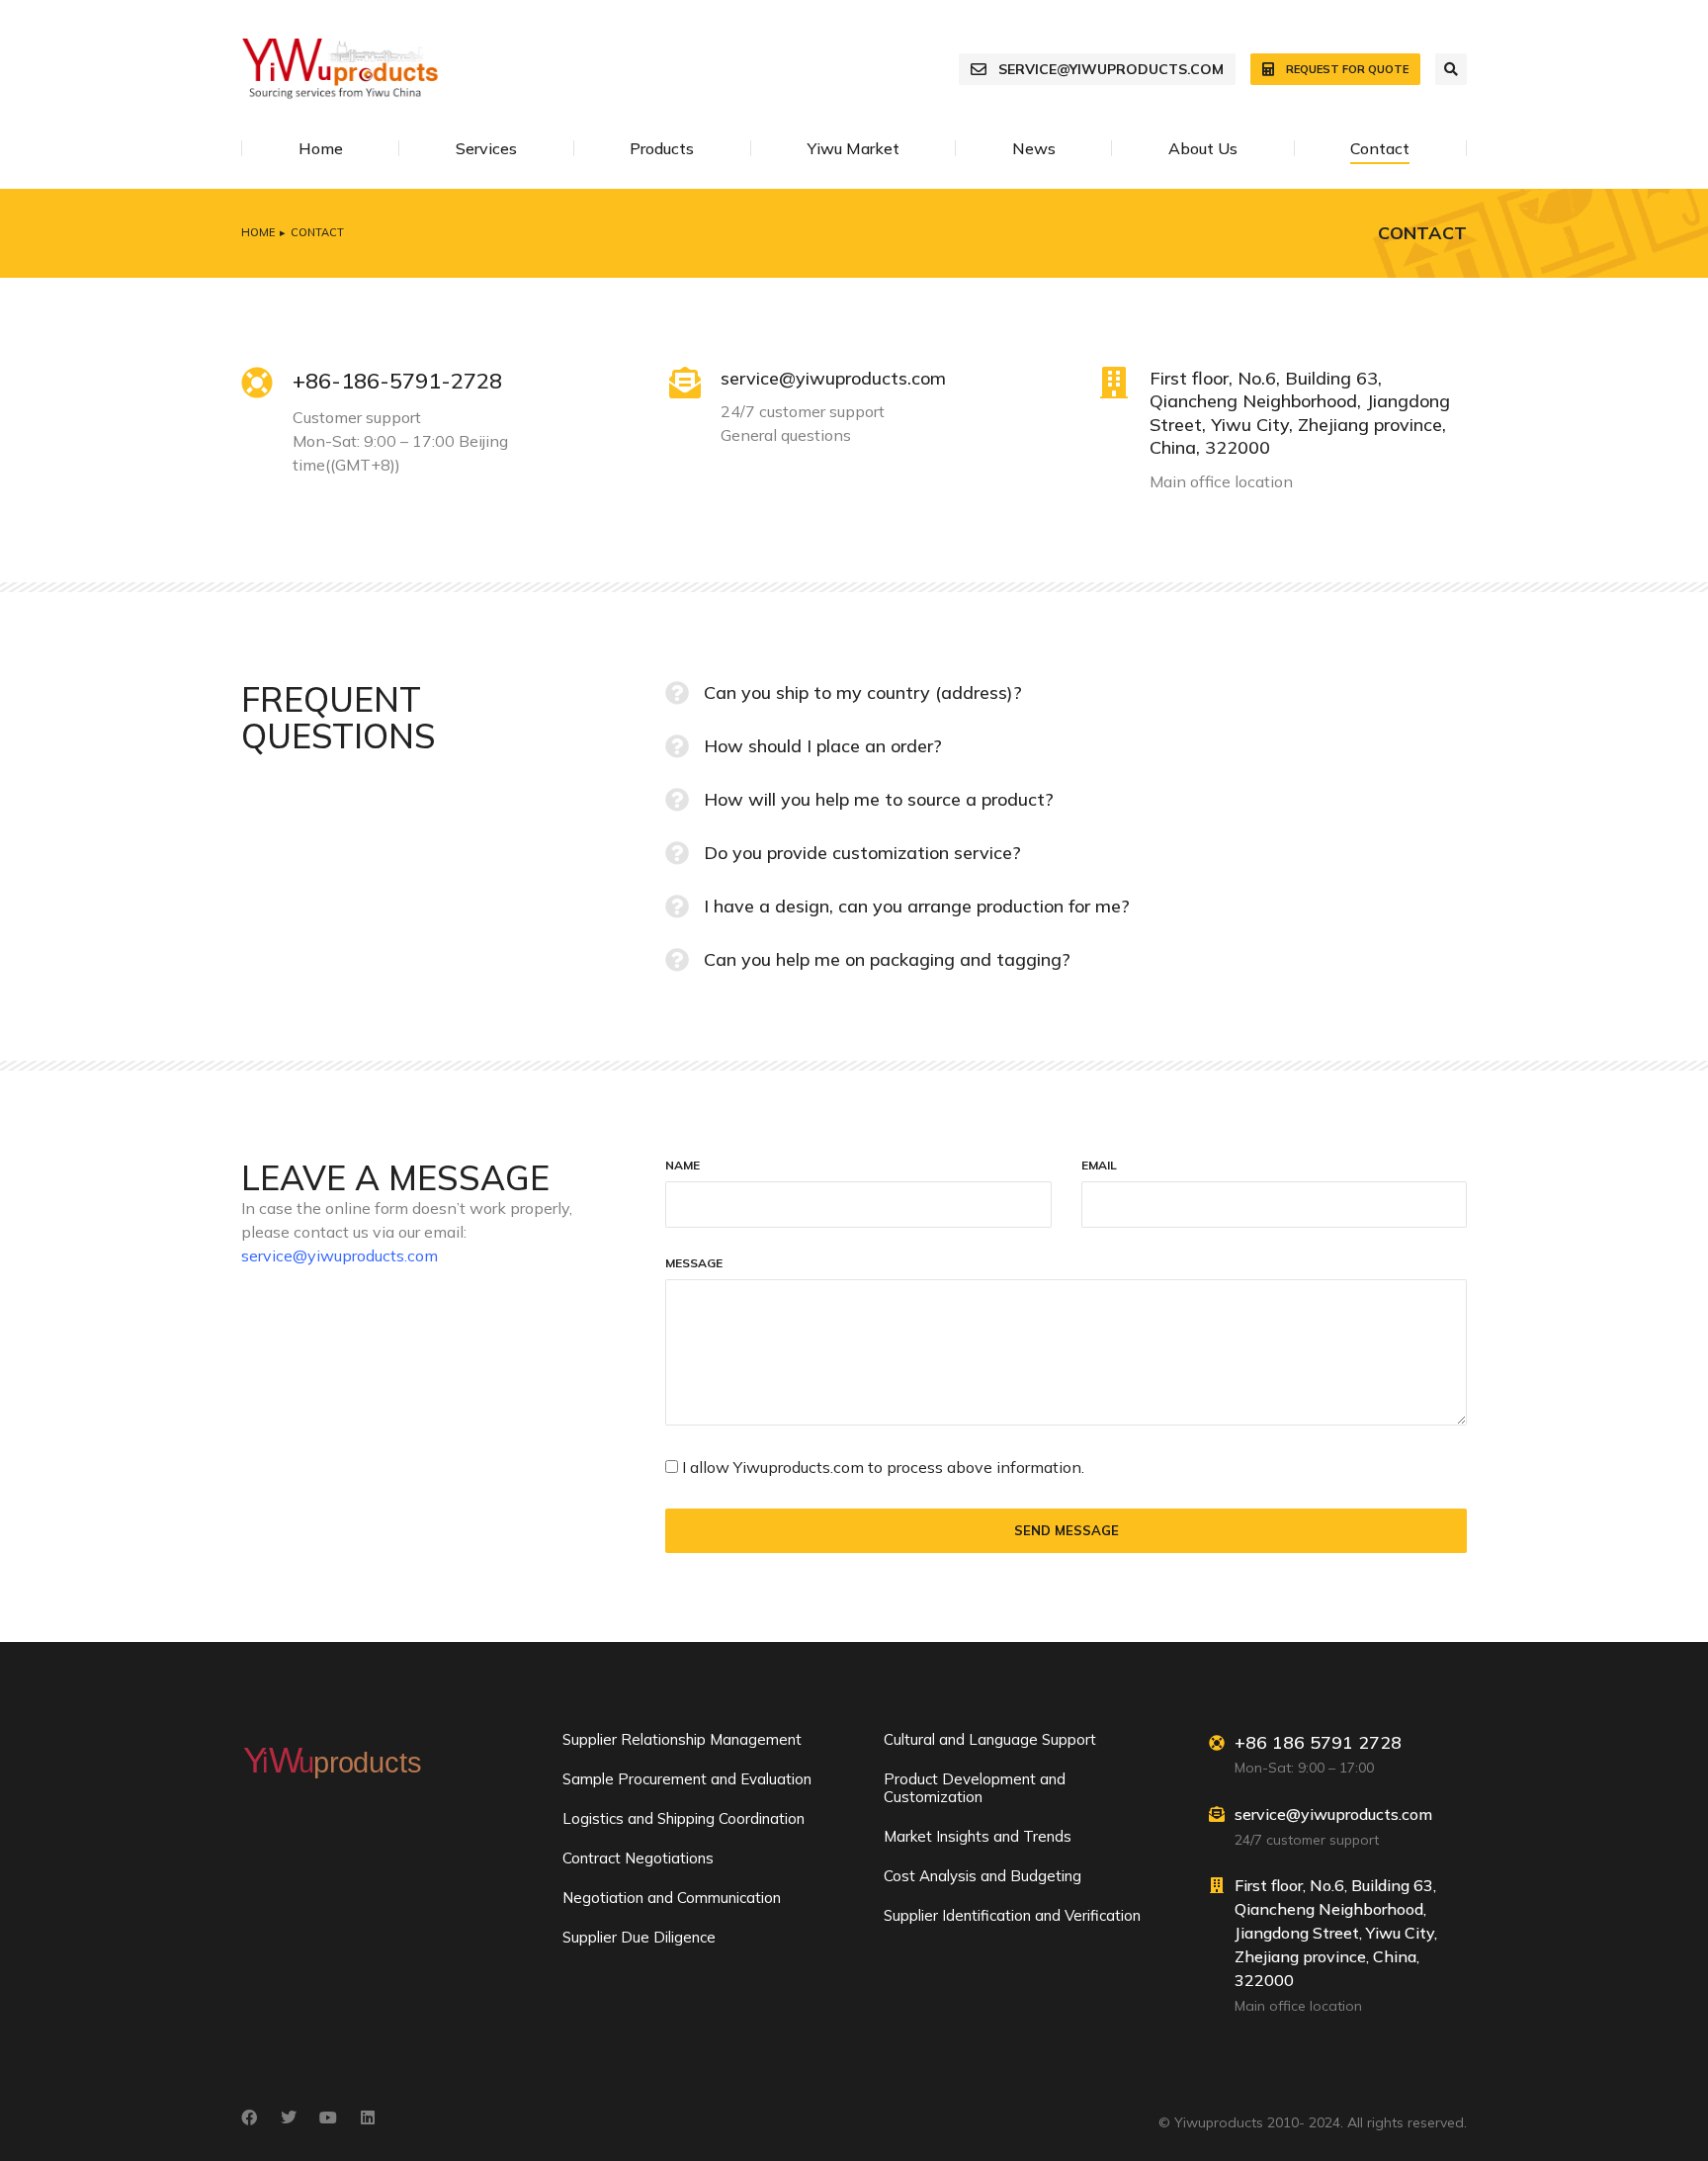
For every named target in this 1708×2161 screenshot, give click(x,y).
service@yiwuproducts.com (1111, 69)
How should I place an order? (823, 746)
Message (694, 1264)
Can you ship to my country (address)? (863, 692)
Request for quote (1347, 69)
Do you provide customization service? (862, 853)
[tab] (1066, 693)
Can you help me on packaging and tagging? (887, 959)
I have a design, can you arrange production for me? (917, 906)
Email (1099, 1166)
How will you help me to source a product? (879, 799)
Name (683, 1166)
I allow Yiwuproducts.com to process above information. (883, 1467)
